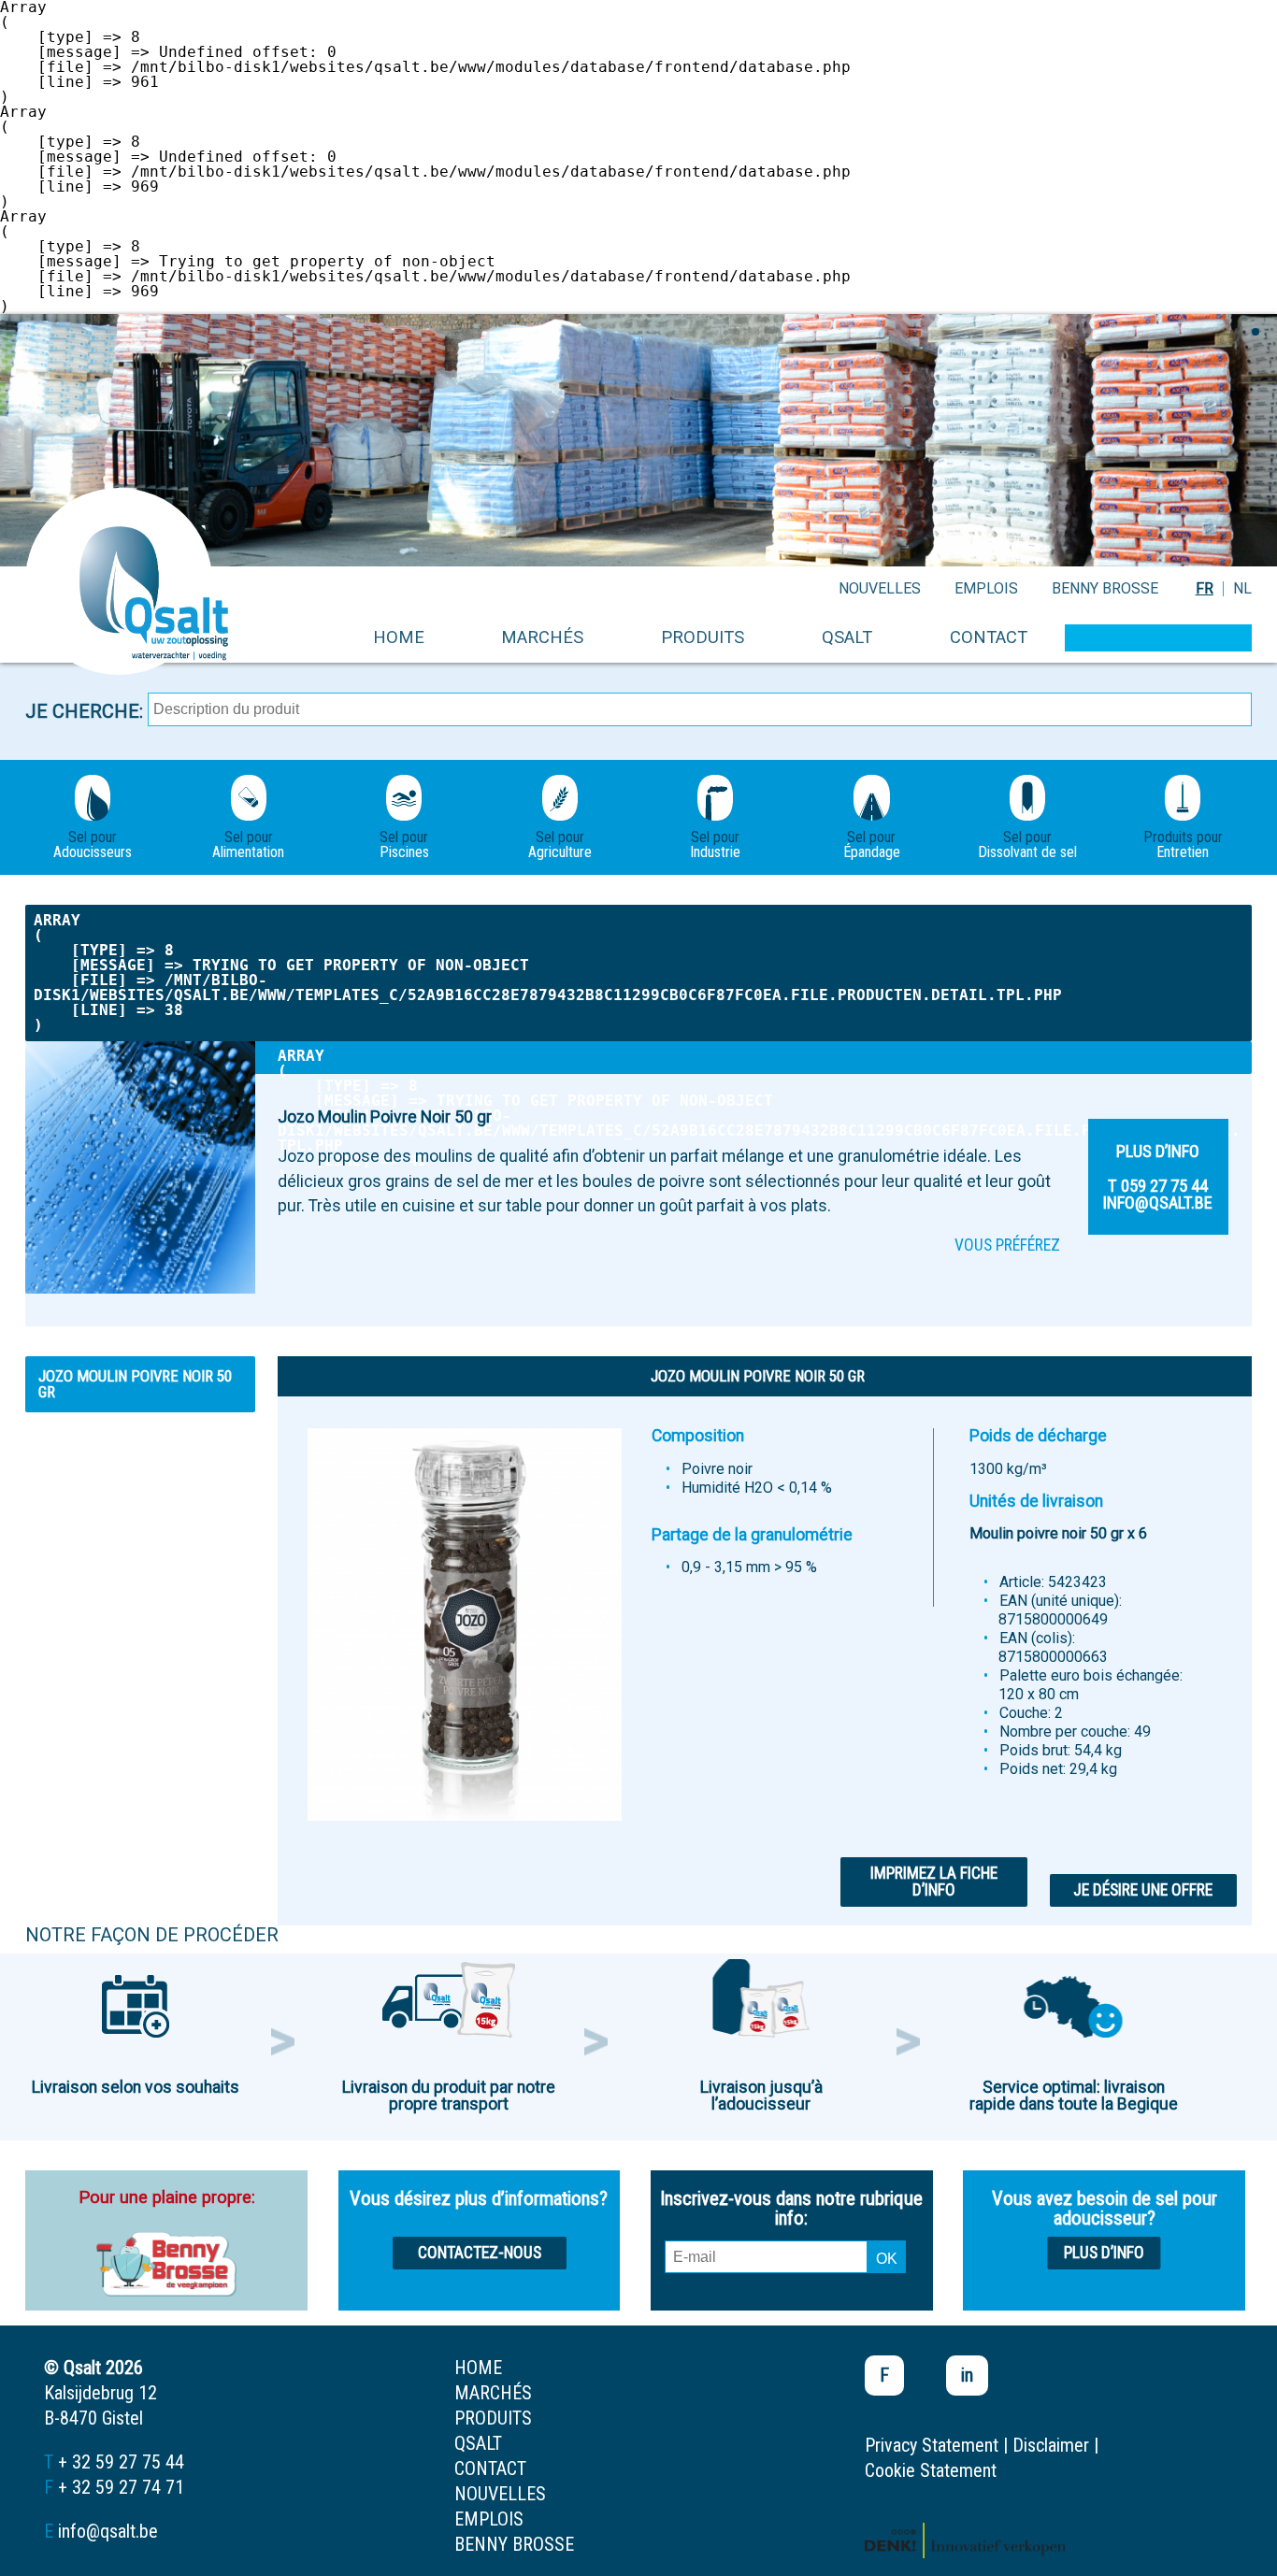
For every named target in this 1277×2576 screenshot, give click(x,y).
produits (703, 637)
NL (1242, 588)
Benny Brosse (1105, 588)
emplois (986, 588)
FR (1205, 588)
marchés (542, 637)
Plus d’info (1104, 2253)
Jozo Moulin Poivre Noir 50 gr (135, 1384)
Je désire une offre (1143, 1890)
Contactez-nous (480, 2253)
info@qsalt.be (108, 2531)
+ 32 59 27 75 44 (121, 2462)
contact (989, 637)
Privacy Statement (932, 2445)
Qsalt (847, 637)
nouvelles (880, 588)
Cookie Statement (931, 2470)
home (399, 637)
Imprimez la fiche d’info (934, 1882)
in (967, 2375)
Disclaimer (1051, 2445)
